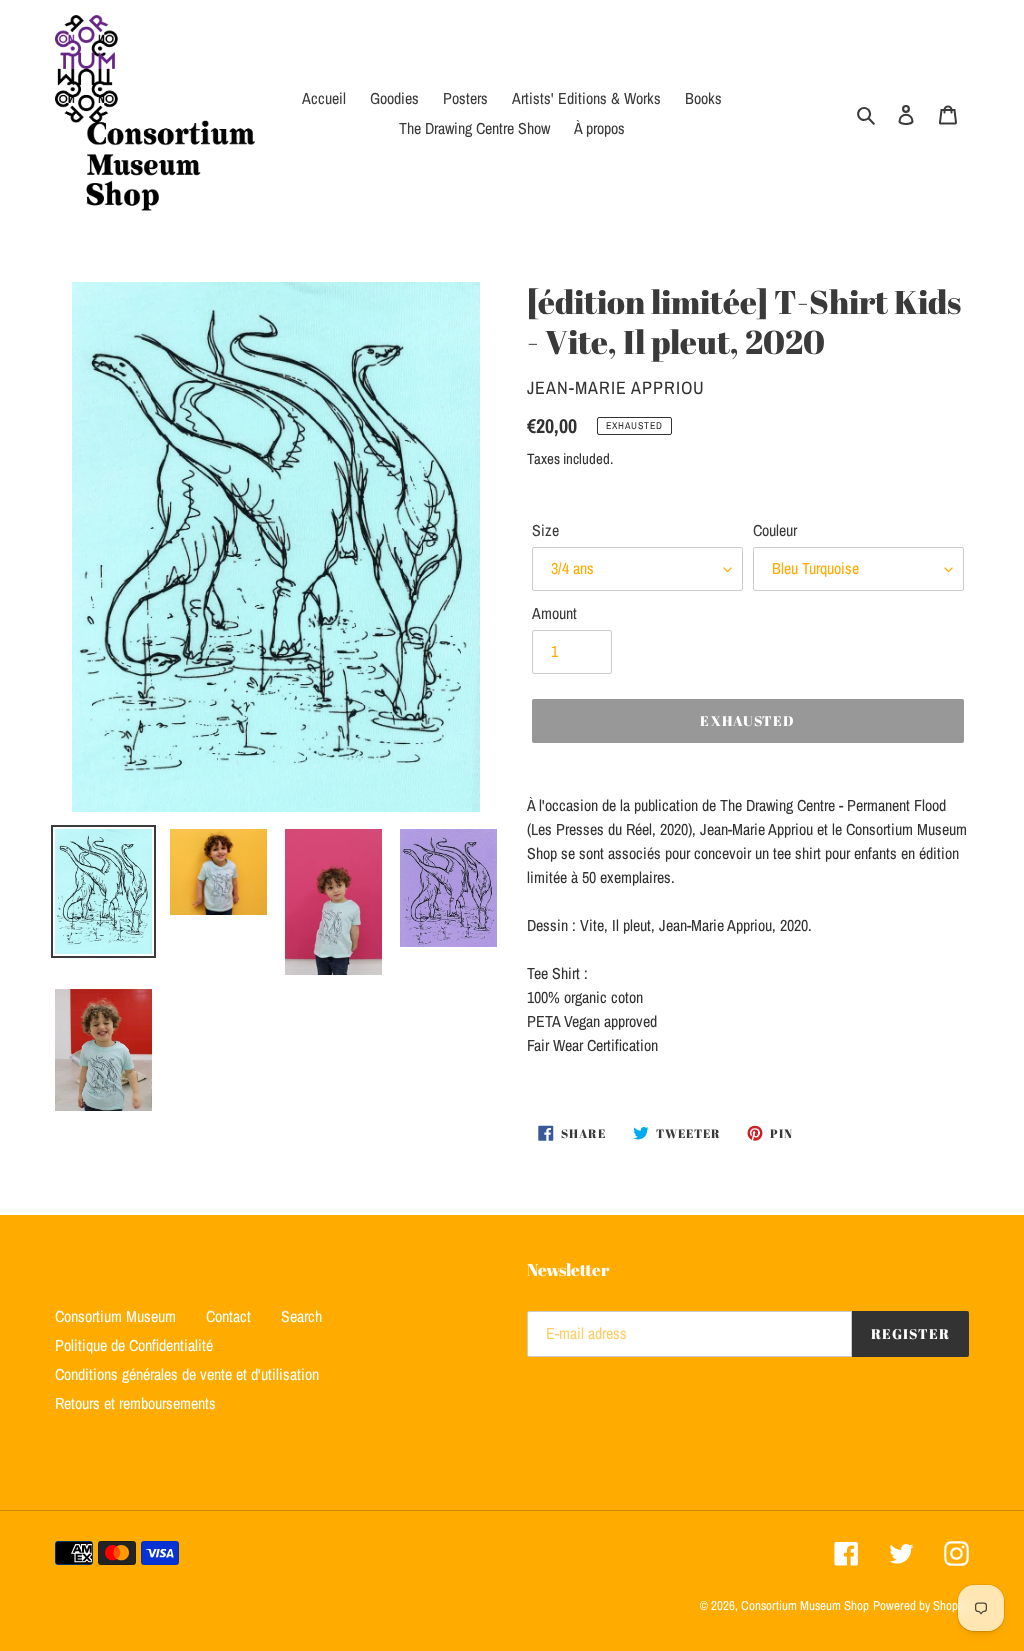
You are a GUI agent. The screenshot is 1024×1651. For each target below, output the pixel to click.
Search (301, 1316)
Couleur (775, 530)
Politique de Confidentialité (134, 1345)
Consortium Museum (115, 1316)
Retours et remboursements (135, 1403)
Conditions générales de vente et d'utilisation (187, 1374)
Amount (554, 613)
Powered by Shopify (921, 1605)
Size (545, 530)
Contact (228, 1316)
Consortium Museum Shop (805, 1605)
